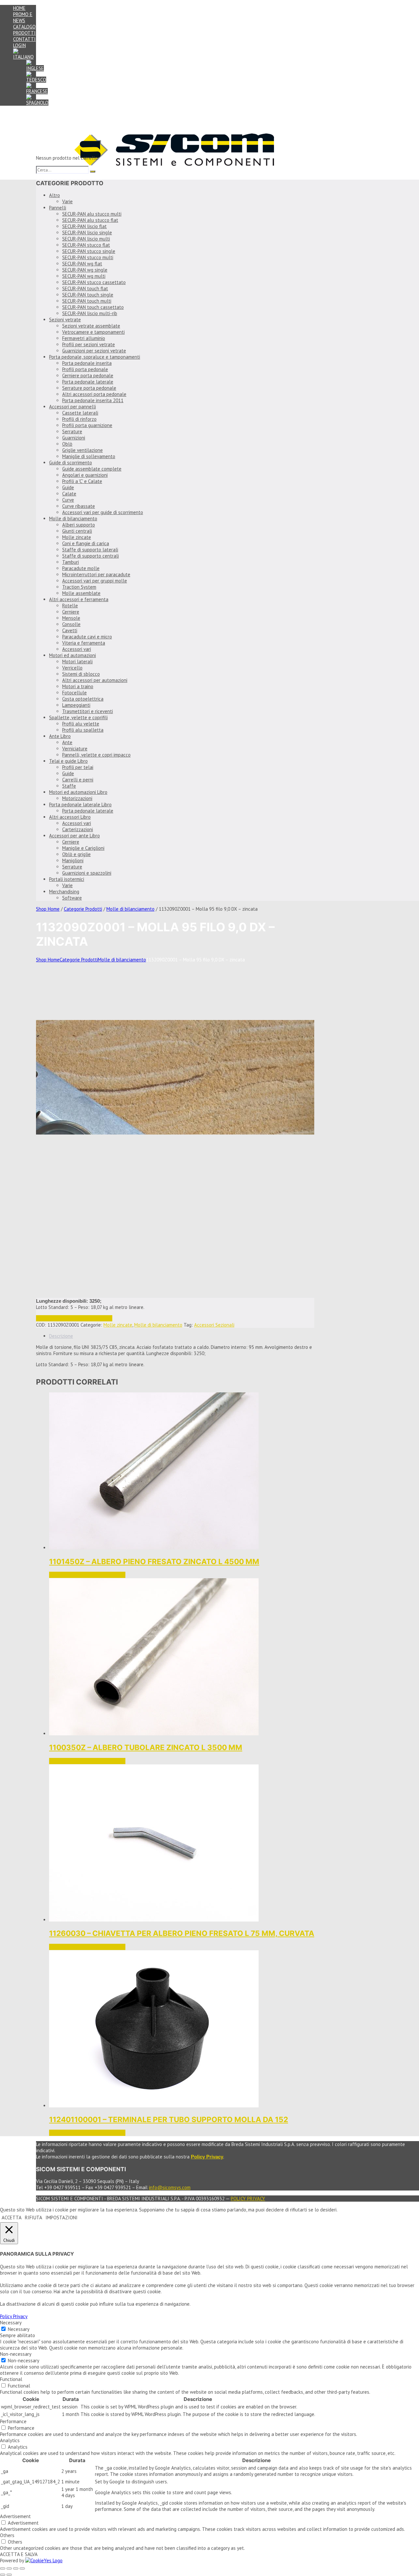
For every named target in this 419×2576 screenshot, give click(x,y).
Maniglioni (73, 860)
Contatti (24, 39)
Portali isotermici (67, 879)
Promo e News (23, 17)
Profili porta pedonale (85, 369)
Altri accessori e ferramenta (79, 599)
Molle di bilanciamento (73, 519)
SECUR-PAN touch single (88, 295)
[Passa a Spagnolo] (37, 103)
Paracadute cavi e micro (87, 637)
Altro (55, 195)
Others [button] (7, 2535)
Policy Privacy (248, 2199)
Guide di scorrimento (71, 463)
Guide (68, 487)
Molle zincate (77, 537)
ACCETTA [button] (12, 2218)
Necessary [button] (11, 2323)
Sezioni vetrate (65, 320)
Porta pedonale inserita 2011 (93, 400)
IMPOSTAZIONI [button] (62, 2218)
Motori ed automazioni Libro (78, 792)
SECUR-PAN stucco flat (86, 245)
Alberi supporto (79, 525)
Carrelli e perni (78, 780)
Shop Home (48, 909)
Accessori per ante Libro (74, 836)
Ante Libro (60, 736)
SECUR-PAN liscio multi (86, 239)
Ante (67, 742)
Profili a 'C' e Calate (82, 481)
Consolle (71, 624)
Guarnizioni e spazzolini (87, 873)
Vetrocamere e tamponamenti (93, 332)
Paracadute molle (81, 568)
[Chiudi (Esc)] (22, 2568)
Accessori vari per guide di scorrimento (103, 512)
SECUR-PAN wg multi (84, 276)
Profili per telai (78, 767)
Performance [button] (13, 2421)
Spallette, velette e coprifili (78, 717)
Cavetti (70, 630)
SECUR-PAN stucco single (89, 251)
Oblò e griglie (76, 854)
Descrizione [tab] (61, 1336)
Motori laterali (77, 662)
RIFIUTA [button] (34, 2218)
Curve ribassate (79, 506)
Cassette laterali (80, 413)
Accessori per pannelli (73, 407)
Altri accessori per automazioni (95, 680)
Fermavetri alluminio (84, 338)
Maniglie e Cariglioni (83, 848)
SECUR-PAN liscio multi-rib (90, 313)
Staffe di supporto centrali (91, 556)
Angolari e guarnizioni (85, 475)
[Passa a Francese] (37, 91)
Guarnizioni (74, 438)
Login (19, 45)
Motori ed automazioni (73, 655)
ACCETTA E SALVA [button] (19, 2554)
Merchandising (64, 892)
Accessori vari (77, 649)
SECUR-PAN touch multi (87, 301)
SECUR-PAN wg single (85, 270)
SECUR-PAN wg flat (82, 264)
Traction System (79, 587)
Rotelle (70, 606)
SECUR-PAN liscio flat (84, 226)
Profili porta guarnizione (87, 425)
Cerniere (71, 612)
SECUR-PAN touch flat (85, 288)
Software (72, 898)
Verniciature (75, 749)
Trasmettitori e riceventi (88, 711)
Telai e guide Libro (68, 761)
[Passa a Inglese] (35, 68)
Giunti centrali (77, 531)
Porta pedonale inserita (87, 363)
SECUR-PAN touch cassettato (93, 307)
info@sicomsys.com (170, 2187)
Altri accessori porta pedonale (94, 394)
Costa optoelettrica (83, 699)
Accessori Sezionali (214, 1325)
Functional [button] (11, 2379)
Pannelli (58, 208)
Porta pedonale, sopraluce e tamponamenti (95, 357)
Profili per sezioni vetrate (89, 344)
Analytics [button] (10, 2440)
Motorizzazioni (77, 798)
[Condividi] (16, 2568)
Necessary (19, 2329)
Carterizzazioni (78, 829)
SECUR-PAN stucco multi (88, 257)
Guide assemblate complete (92, 469)
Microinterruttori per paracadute (96, 574)
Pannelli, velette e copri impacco (96, 755)
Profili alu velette (81, 724)
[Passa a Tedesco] (36, 80)
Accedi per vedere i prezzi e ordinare (74, 1318)
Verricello (72, 668)
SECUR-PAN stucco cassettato (94, 282)
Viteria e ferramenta (84, 643)
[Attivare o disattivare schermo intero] (9, 2568)
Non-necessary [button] (16, 2354)
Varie (67, 201)
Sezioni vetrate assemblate (91, 326)
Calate (69, 494)
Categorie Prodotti (83, 909)
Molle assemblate (81, 593)
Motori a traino (78, 686)
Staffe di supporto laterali (90, 550)
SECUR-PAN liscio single (87, 233)
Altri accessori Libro (70, 817)
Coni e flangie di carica (86, 543)
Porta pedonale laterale (88, 382)
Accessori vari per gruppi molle (95, 581)
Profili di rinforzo (79, 419)
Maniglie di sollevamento (89, 456)
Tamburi (71, 562)
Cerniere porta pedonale (88, 376)
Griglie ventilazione (82, 450)
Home (19, 8)
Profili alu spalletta (83, 730)
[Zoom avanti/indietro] (3, 2568)
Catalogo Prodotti (24, 30)
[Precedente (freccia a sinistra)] (3, 2575)
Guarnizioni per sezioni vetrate (94, 351)
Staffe (69, 786)
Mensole (71, 618)
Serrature (72, 431)
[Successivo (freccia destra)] (9, 2575)
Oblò (67, 444)
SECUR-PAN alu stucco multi (92, 214)
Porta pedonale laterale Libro (80, 805)
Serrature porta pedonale (89, 388)
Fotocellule (74, 693)
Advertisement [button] (15, 2516)
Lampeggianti (76, 705)
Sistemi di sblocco (81, 674)
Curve (68, 500)
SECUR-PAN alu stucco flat (90, 220)
